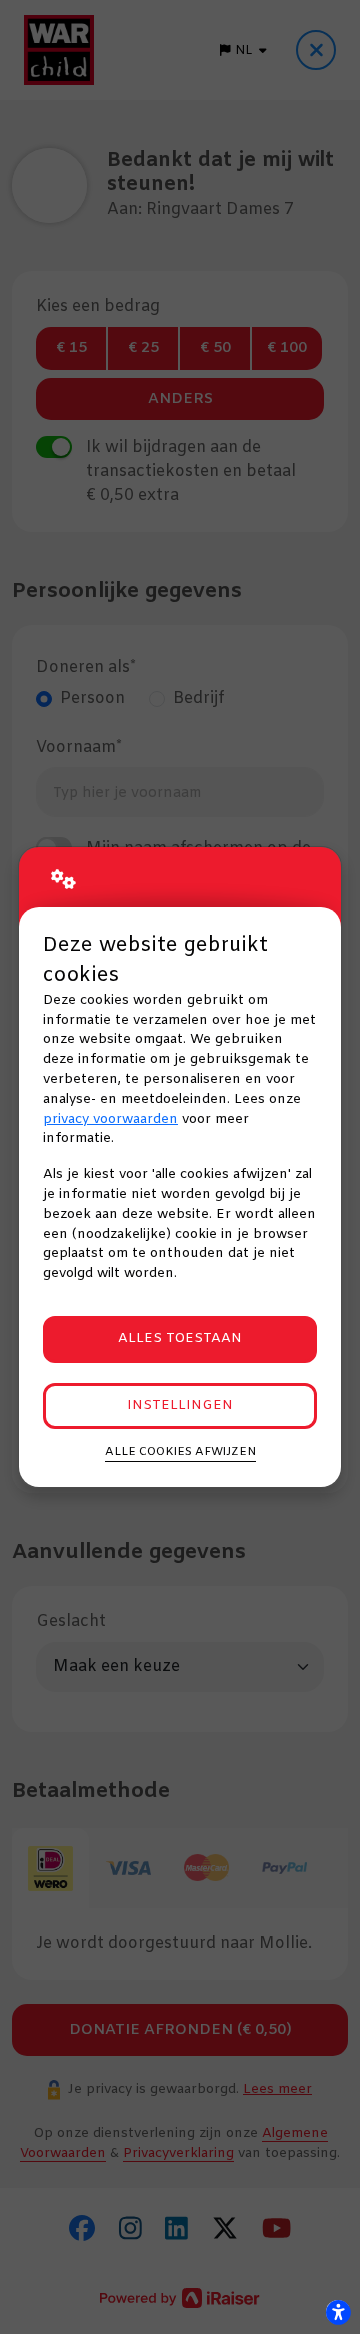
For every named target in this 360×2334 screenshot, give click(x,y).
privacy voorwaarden (110, 1119)
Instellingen (180, 1405)
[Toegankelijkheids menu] (338, 2312)
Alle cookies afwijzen (180, 1452)
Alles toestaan (180, 1338)
